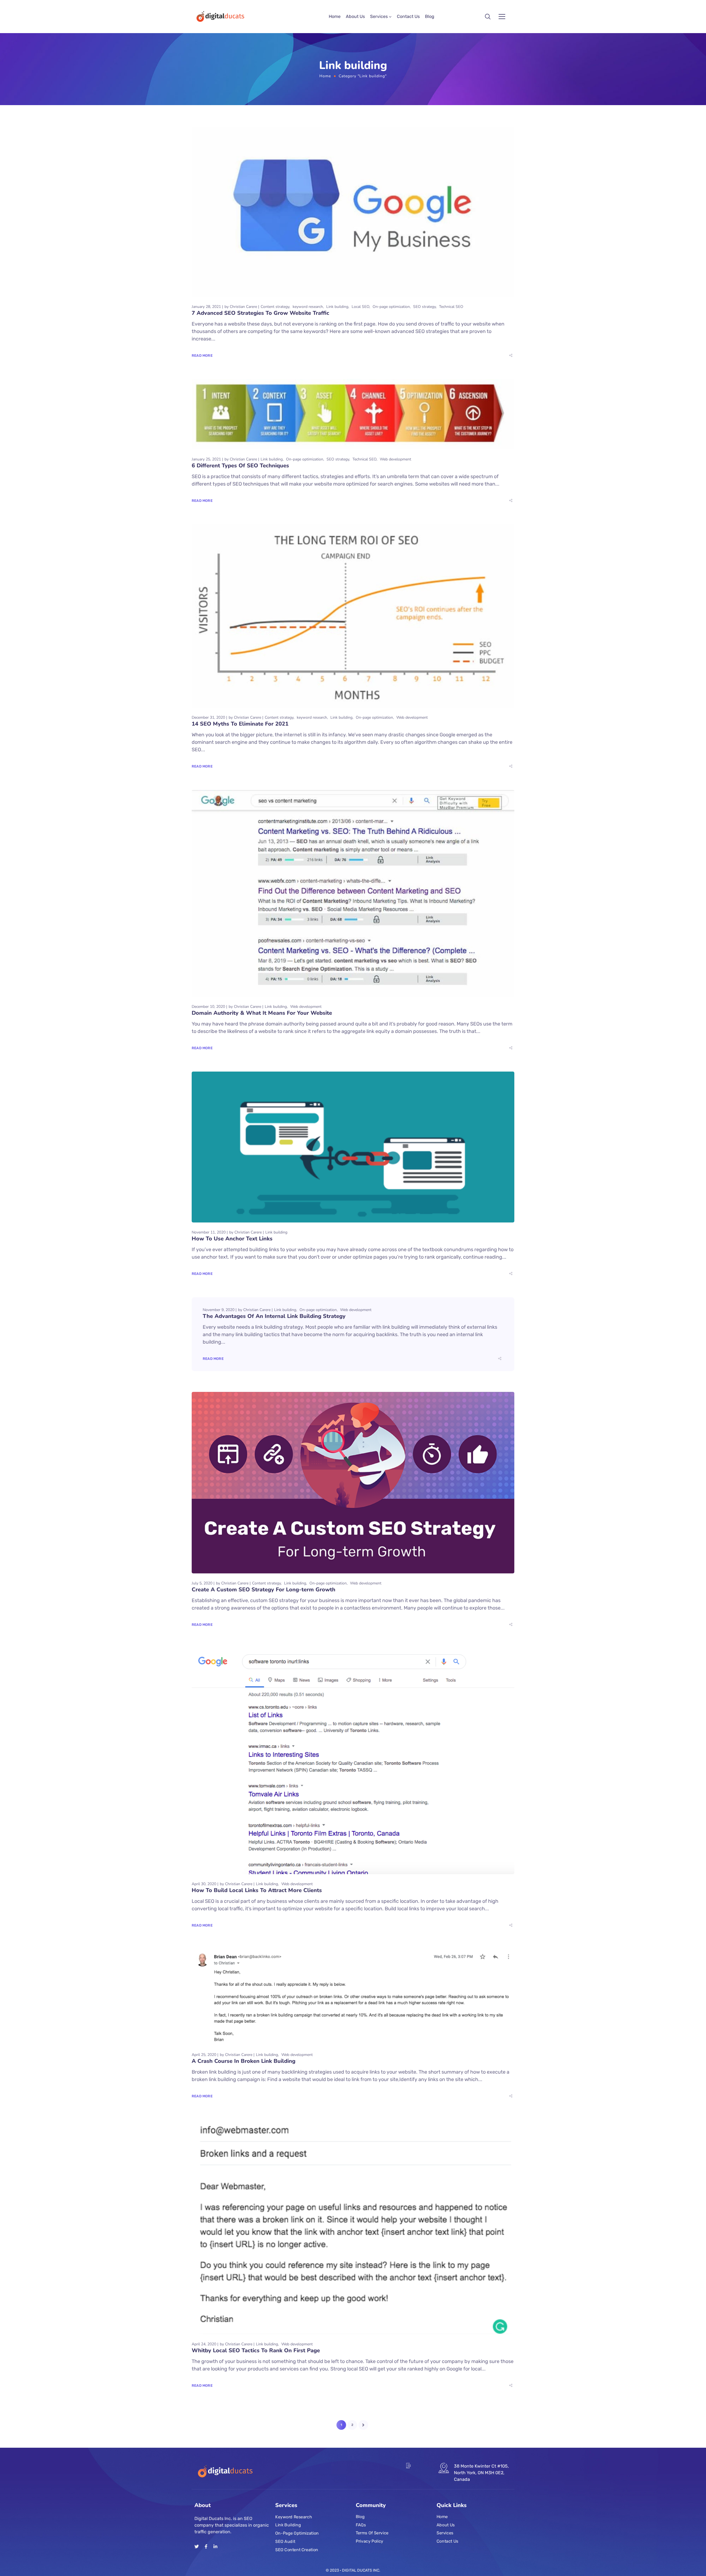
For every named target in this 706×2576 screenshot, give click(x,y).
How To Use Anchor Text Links (232, 1239)
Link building (337, 307)
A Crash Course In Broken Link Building (244, 2061)
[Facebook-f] (206, 2546)
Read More (202, 355)
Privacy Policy (370, 2541)
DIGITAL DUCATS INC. (361, 2570)
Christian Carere (243, 307)
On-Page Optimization (297, 2533)
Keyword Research (294, 2517)
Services (379, 16)
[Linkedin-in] (215, 2546)
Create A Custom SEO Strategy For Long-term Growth (264, 1590)
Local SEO (360, 307)
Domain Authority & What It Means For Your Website (262, 1013)
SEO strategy (424, 307)
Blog (430, 16)
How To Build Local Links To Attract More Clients (257, 1890)
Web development (395, 459)
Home (335, 16)
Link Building (288, 2525)
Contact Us (408, 16)
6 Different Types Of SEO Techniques (240, 466)
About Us (355, 16)
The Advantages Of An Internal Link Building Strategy (274, 1316)
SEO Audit (285, 2542)
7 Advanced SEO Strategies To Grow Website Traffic (260, 313)
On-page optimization (391, 307)
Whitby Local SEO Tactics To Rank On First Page (256, 2350)
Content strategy (275, 307)
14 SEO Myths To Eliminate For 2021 (240, 724)
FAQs (361, 2525)
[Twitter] (197, 2546)
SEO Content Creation (297, 2550)
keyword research (308, 307)
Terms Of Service (372, 2533)
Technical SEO (451, 307)
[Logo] (220, 17)
